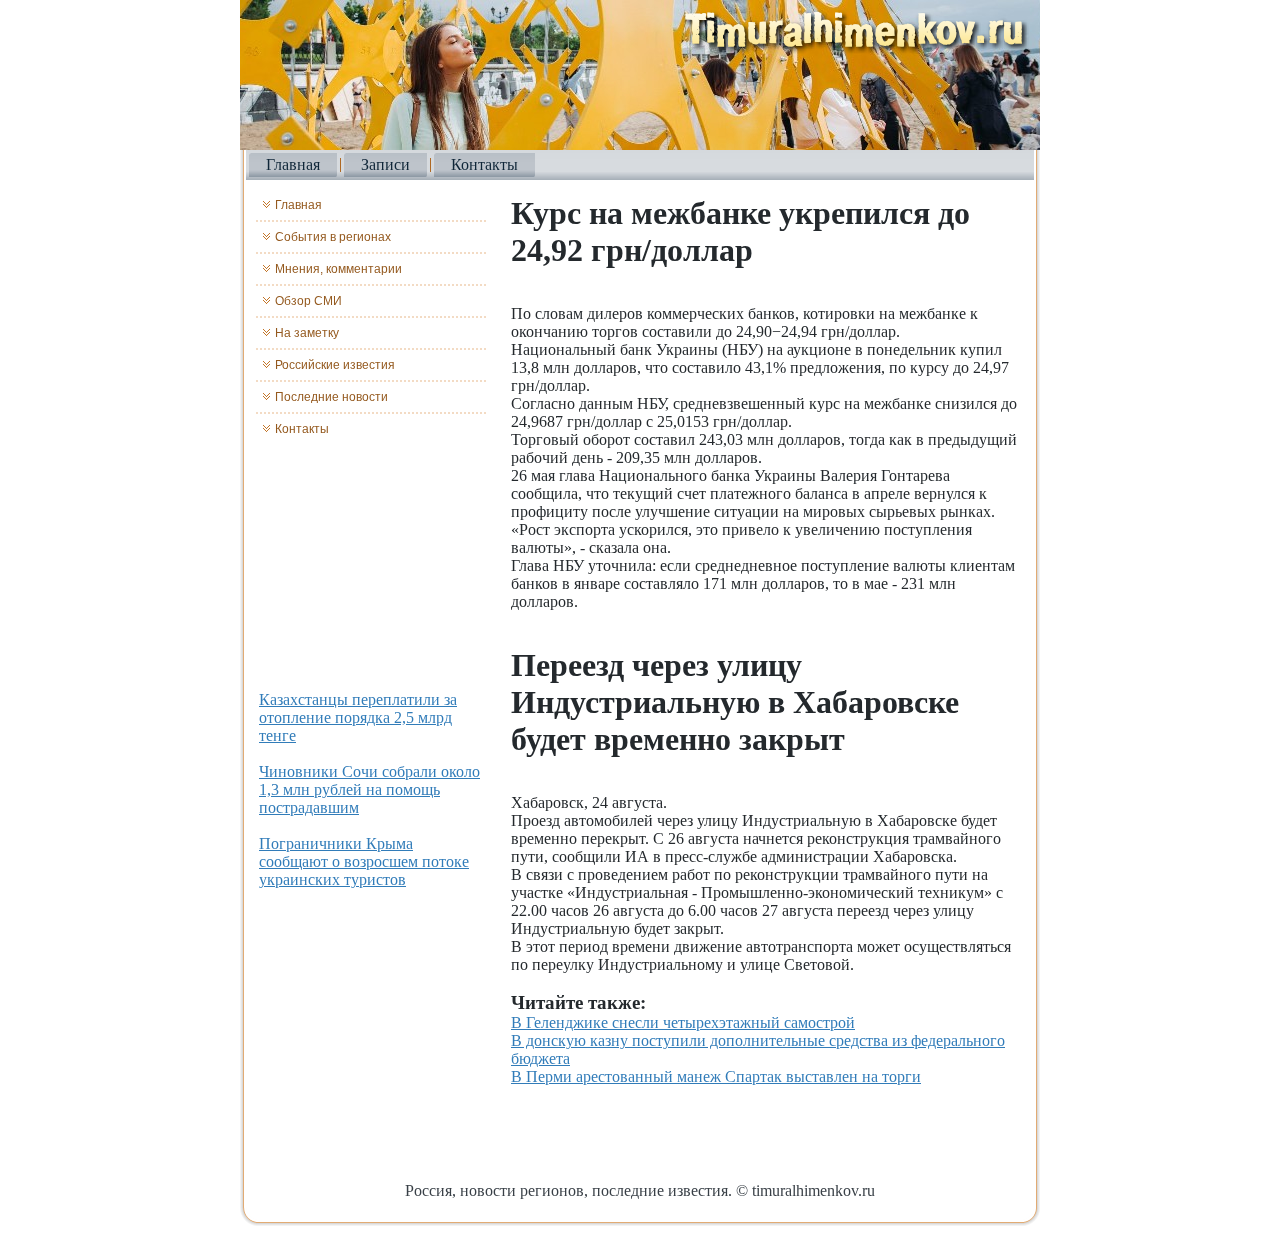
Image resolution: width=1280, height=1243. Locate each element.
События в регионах (333, 237)
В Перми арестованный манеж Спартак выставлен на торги (716, 1076)
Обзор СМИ (308, 301)
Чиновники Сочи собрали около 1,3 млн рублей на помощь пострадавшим (369, 789)
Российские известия (335, 365)
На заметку (307, 333)
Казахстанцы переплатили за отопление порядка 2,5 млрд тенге (358, 717)
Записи (385, 164)
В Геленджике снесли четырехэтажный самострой (683, 1022)
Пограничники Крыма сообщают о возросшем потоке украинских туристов (364, 861)
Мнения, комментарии (338, 269)
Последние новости (331, 397)
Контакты (484, 164)
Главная (293, 164)
